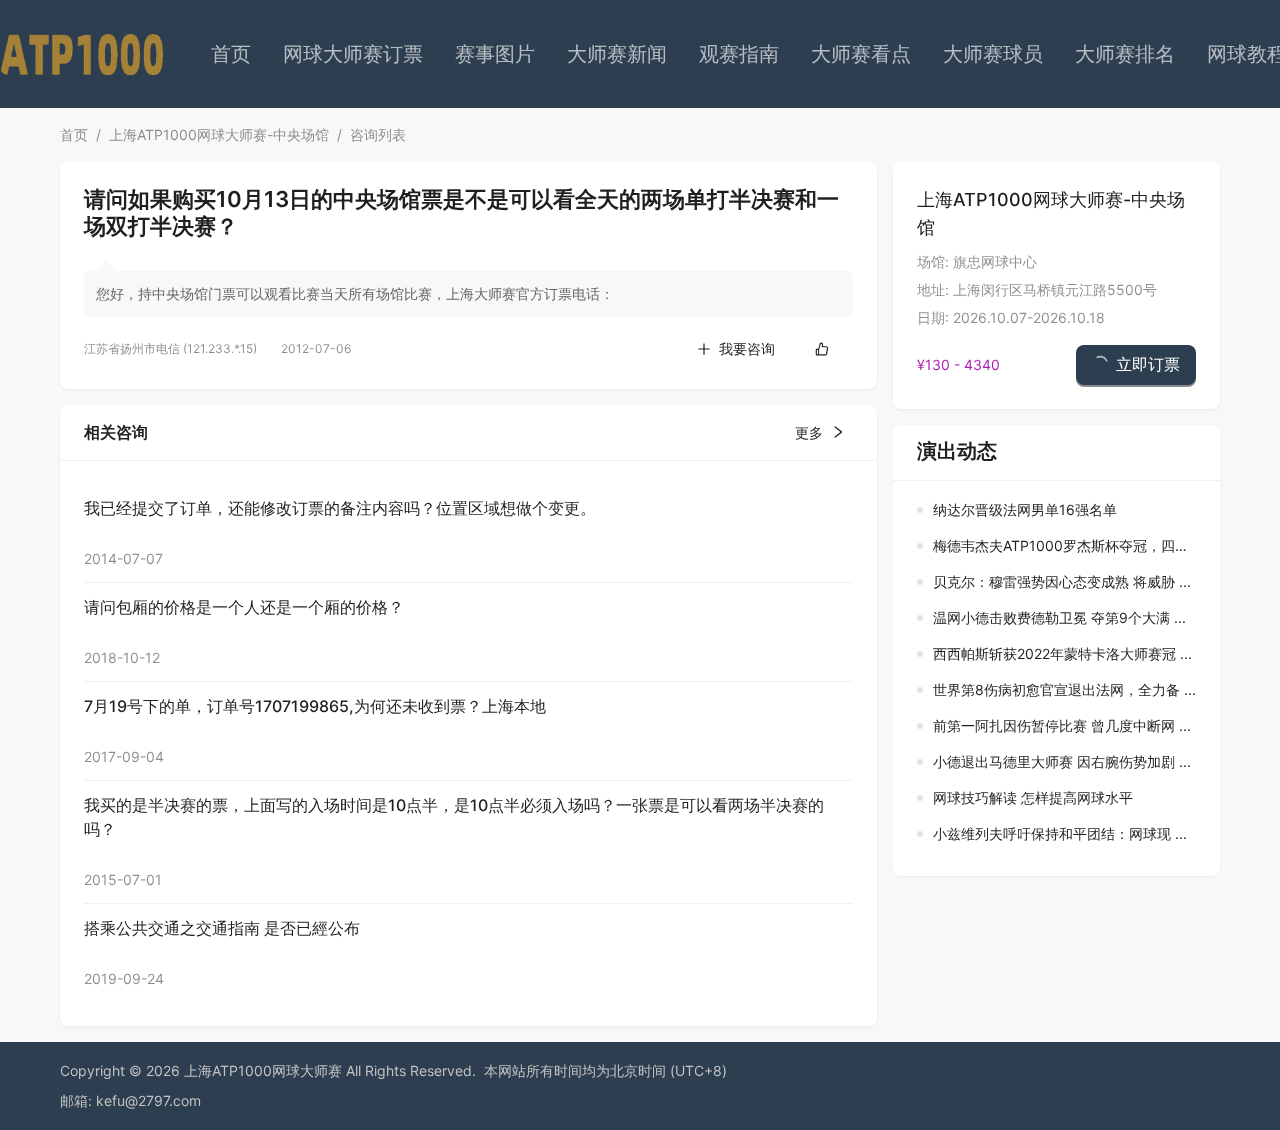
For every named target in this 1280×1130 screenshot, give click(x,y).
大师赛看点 (861, 54)
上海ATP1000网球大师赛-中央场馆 (219, 134)
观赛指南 (739, 54)
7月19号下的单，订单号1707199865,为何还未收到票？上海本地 (315, 706)
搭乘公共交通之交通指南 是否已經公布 (222, 928)
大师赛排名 (1125, 54)
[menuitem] (231, 54)
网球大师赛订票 (353, 54)
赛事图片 (495, 54)
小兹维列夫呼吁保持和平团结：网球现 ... (1060, 833)
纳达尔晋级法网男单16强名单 (1025, 509)
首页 (231, 54)
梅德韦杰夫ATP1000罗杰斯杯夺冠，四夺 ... (1069, 545)
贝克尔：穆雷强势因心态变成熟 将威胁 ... (1062, 581)
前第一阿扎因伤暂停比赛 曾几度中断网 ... (1062, 725)
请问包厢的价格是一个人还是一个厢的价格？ (244, 607)
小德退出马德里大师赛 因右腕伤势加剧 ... (1062, 761)
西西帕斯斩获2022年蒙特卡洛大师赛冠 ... (1062, 653)
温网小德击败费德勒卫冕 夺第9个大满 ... (1059, 617)
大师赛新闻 (617, 54)
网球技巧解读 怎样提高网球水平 (1033, 797)
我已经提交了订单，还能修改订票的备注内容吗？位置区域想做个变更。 (340, 508)
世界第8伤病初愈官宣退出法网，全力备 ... (1064, 689)
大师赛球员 (993, 54)
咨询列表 (378, 134)
